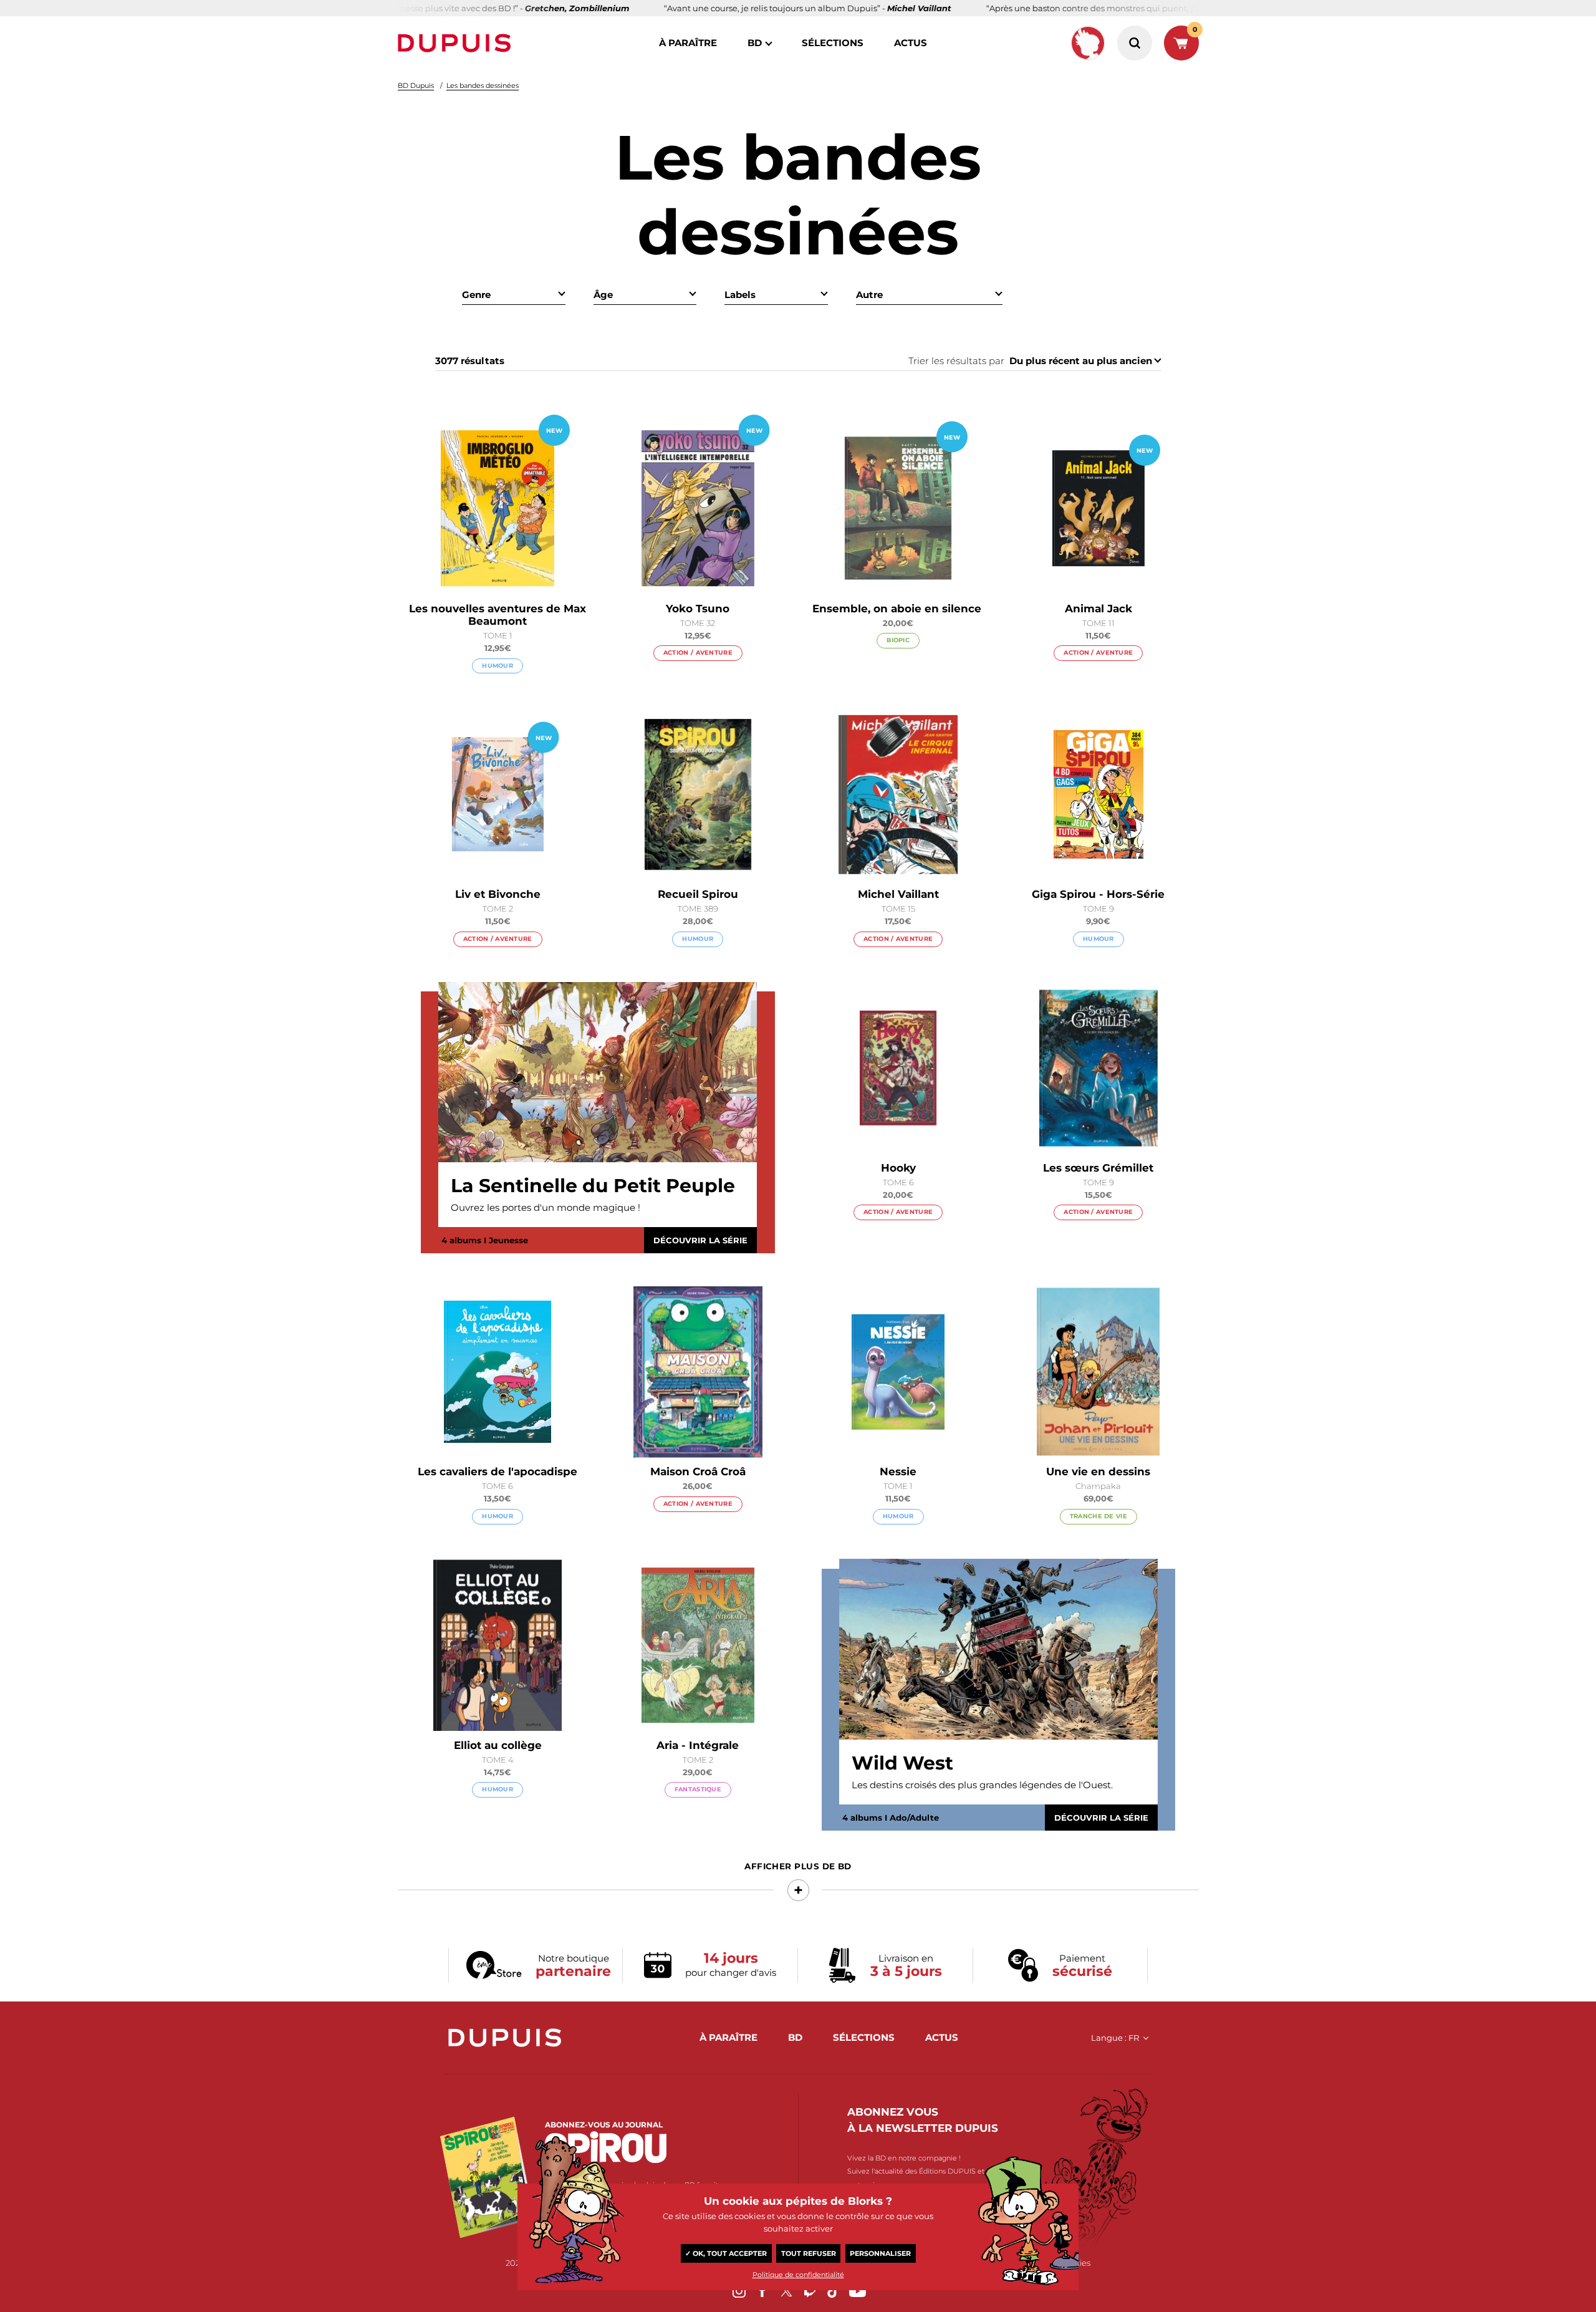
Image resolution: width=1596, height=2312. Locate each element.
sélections (833, 43)
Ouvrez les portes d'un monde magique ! (546, 1207)
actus (911, 43)
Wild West (902, 1763)
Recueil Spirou (698, 894)
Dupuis (457, 43)
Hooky (898, 1168)
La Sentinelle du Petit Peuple (593, 1186)
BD (755, 43)
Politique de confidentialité (798, 2275)
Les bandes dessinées (483, 85)
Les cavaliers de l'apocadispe (498, 1471)
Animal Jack (1098, 609)
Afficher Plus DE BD (798, 1866)
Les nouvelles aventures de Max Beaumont (498, 615)
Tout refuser (809, 2253)
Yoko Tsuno (698, 609)
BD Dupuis (416, 85)
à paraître (688, 43)
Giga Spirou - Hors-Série (1098, 894)
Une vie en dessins (1098, 1471)
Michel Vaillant (898, 894)
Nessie (898, 1471)
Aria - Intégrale (698, 1745)
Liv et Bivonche (498, 894)
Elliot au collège (498, 1745)
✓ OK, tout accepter (726, 2253)
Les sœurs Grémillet (1098, 1168)
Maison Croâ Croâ (698, 1471)
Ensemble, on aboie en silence (898, 609)
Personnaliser (880, 2253)
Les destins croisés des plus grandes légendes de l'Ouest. (982, 1785)
